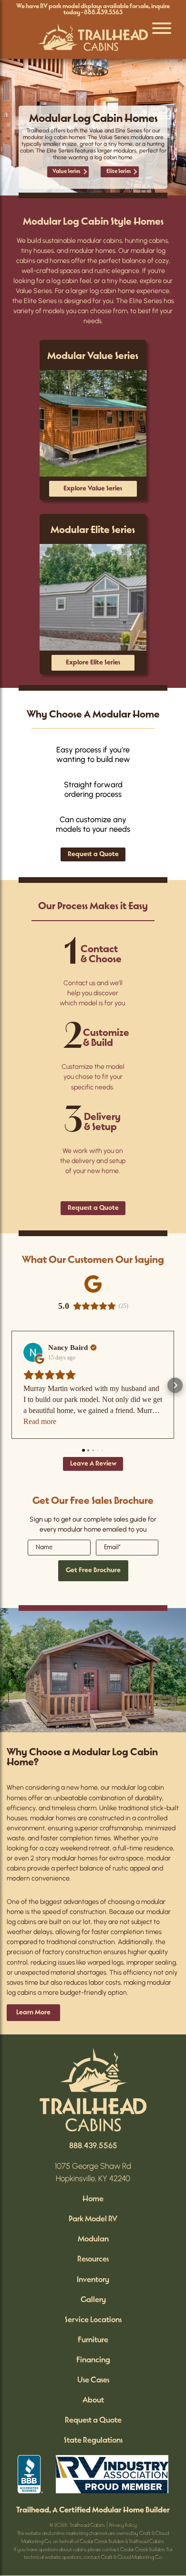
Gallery (93, 2300)
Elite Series (119, 172)
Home (93, 2199)
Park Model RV (93, 2219)
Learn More (33, 2013)
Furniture (93, 2340)
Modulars (93, 2239)
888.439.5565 (103, 13)
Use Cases (93, 2380)
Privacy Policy (123, 2526)
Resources (93, 2259)
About (93, 2400)
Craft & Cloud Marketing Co (131, 2558)
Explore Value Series (93, 489)
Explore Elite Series (93, 663)
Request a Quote (93, 854)
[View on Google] (33, 1352)
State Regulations (93, 2440)
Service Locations (93, 2320)
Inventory (93, 2280)
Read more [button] (40, 1421)
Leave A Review (93, 1464)
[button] (11, 1385)
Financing (93, 2360)
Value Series (66, 172)
